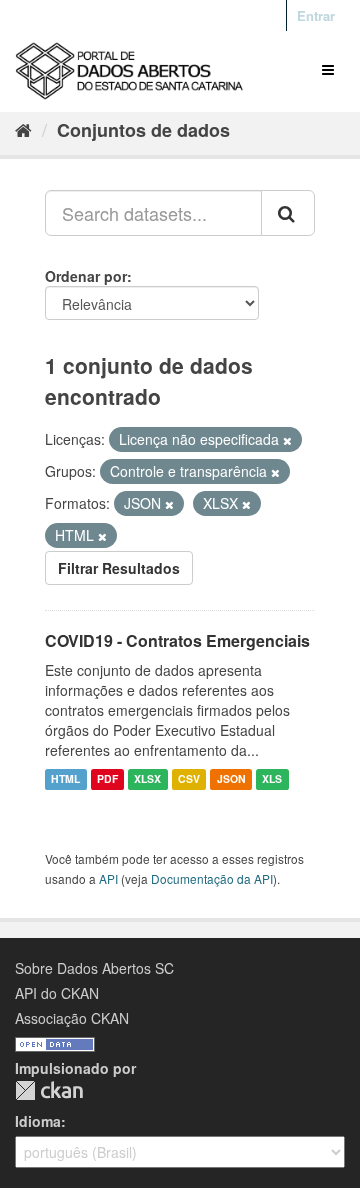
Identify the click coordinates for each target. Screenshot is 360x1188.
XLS (272, 779)
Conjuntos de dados (143, 130)
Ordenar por (86, 276)
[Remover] (287, 440)
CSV (189, 779)
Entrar (316, 15)
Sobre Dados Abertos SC (94, 968)
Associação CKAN (72, 1018)
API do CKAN (57, 993)
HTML (65, 779)
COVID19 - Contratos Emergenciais (177, 640)
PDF (107, 779)
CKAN (49, 1090)
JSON (231, 779)
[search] (288, 213)
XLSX (147, 779)
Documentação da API (212, 878)
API (108, 878)
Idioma (38, 1121)
